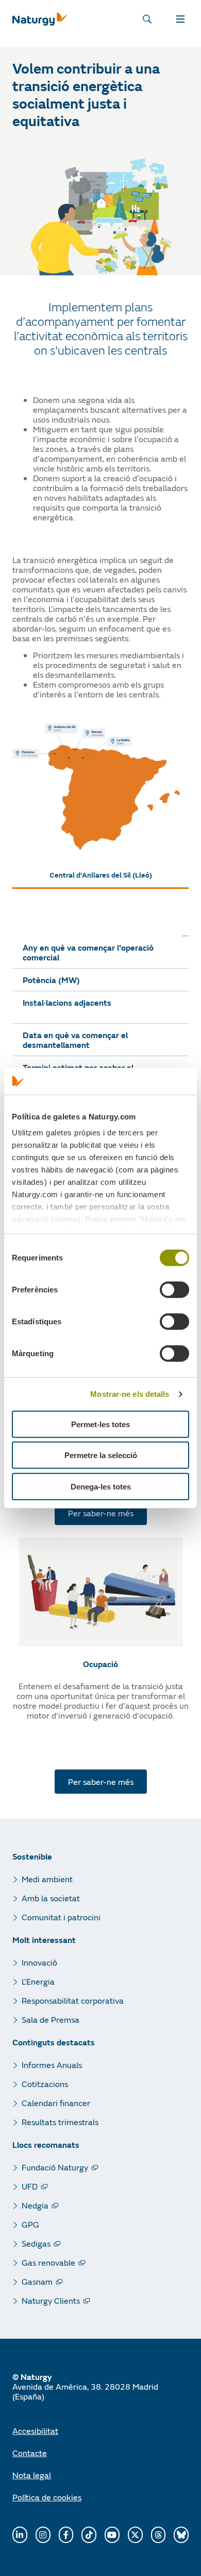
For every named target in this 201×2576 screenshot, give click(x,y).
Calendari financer (56, 2103)
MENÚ (182, 19)
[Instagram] (43, 2535)
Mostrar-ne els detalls (130, 1394)
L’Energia (38, 1981)
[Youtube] (112, 2535)
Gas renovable (48, 2262)
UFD (30, 2186)
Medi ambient (47, 1879)
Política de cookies (47, 2497)
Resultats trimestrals (60, 2122)
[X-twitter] (135, 2535)
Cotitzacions (45, 2084)
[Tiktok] (89, 2535)
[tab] (100, 875)
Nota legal (32, 2475)
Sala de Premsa (51, 2019)
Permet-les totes (100, 1424)
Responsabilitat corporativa (73, 2000)
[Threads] (158, 2535)
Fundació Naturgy (55, 2167)
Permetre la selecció (101, 1455)
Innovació (39, 1962)
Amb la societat (51, 1898)
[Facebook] (66, 2535)
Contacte (30, 2453)
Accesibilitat (35, 2431)
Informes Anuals (52, 2065)
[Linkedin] (20, 2535)
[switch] (174, 1290)
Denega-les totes (101, 1487)
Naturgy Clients (51, 2300)
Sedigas (36, 2243)
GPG (30, 2224)
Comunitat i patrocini (61, 1917)
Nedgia (35, 2205)
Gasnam (37, 2281)
